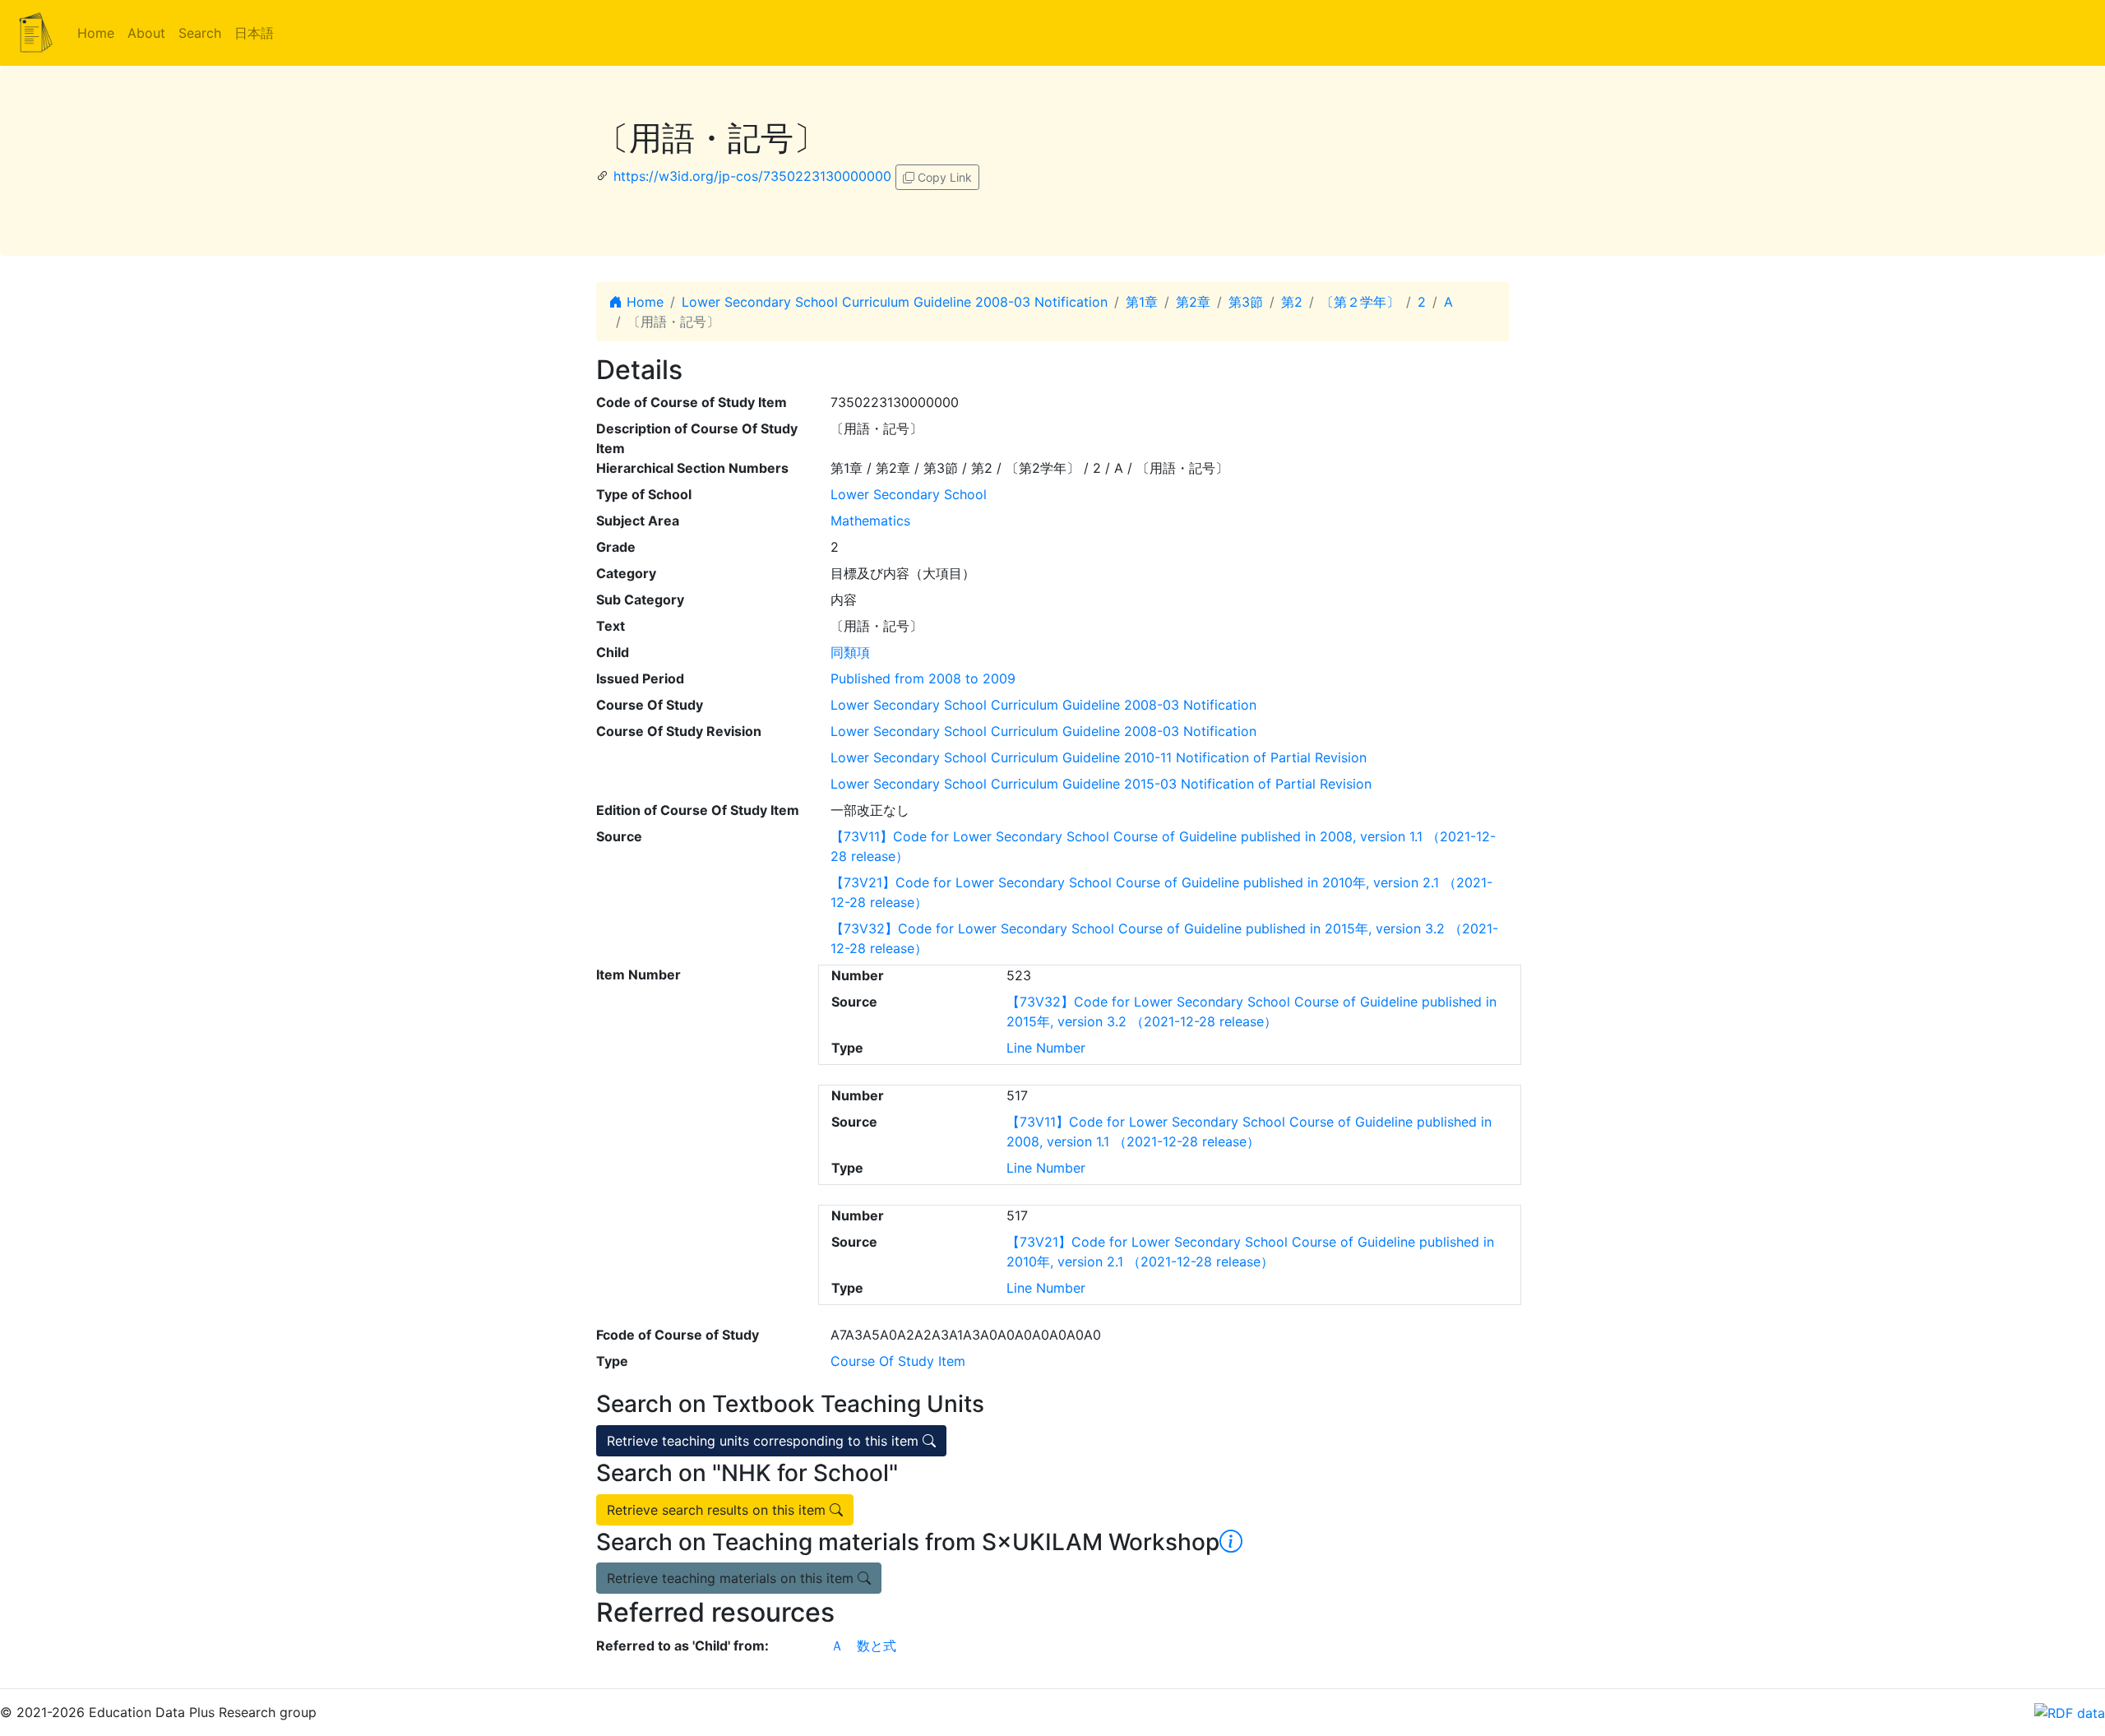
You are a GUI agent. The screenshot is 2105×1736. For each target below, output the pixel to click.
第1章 (1142, 302)
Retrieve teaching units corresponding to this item (765, 1441)
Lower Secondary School (909, 494)
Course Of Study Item (898, 1361)
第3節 (1246, 302)
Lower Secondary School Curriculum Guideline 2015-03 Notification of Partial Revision (1101, 784)
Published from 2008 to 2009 (923, 678)
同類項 (850, 652)
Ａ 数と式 (863, 1646)
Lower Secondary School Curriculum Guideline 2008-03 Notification (895, 302)
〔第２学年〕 (1360, 302)
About (146, 33)
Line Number (1046, 1048)
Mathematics (870, 521)
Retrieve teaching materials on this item (732, 1578)
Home (96, 33)
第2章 (1193, 302)
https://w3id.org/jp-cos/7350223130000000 (752, 176)
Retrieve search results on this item (718, 1510)
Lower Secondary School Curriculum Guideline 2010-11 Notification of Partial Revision (1099, 757)
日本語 (254, 33)
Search (200, 33)
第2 (1292, 302)
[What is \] (1231, 1542)
